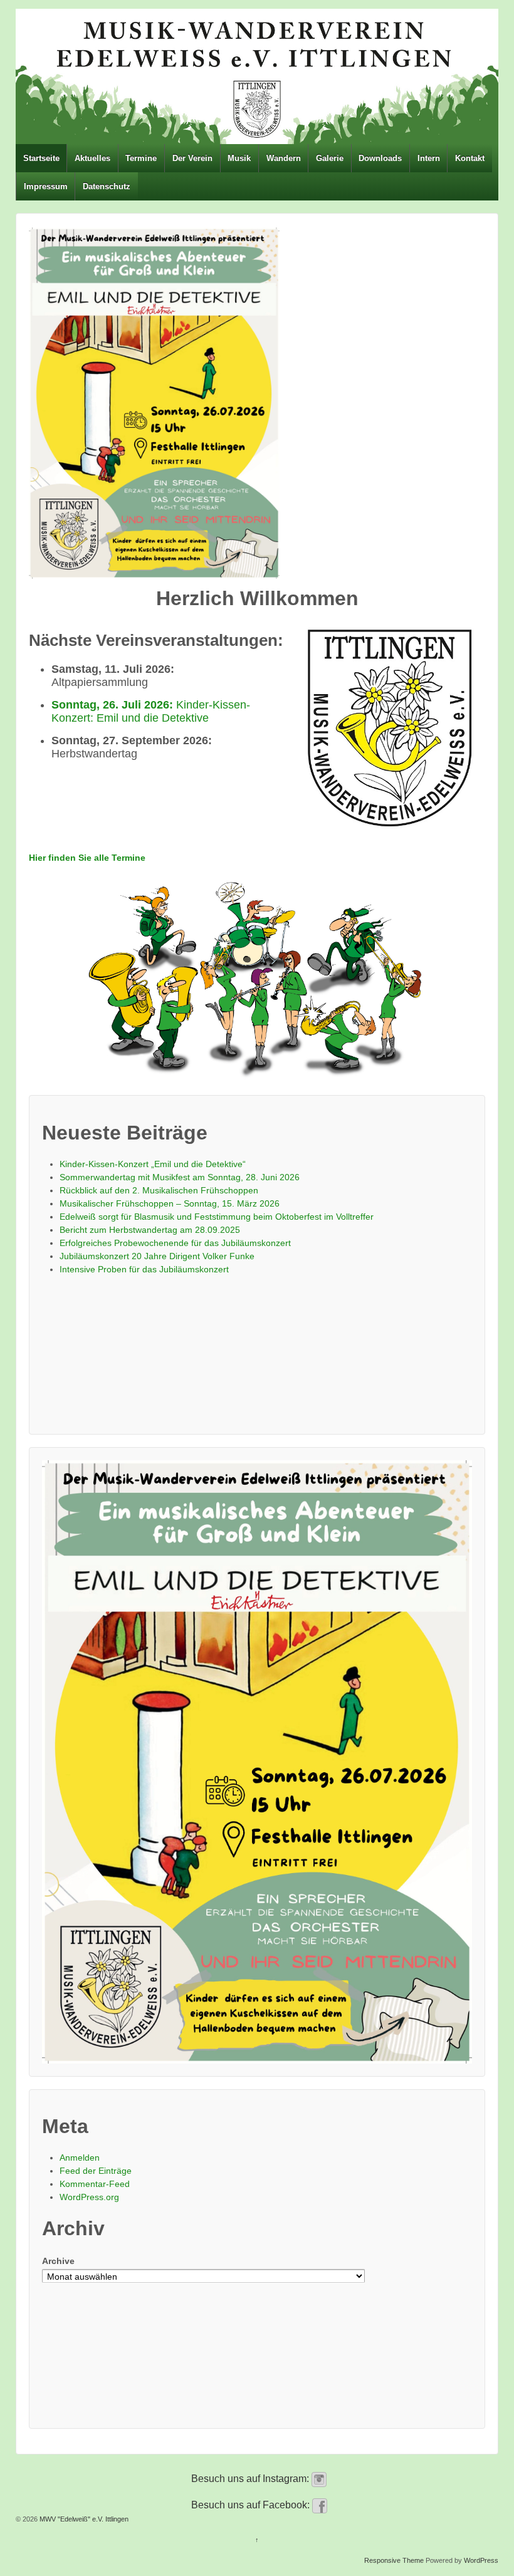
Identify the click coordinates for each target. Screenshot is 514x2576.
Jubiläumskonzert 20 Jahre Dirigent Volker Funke (157, 1256)
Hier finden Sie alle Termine (87, 858)
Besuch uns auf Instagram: (251, 2479)
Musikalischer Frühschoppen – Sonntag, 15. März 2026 (170, 1203)
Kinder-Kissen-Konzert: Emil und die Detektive (151, 711)
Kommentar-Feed (95, 2184)
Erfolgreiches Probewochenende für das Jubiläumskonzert (175, 1243)
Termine (141, 158)
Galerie (330, 158)
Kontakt (470, 158)
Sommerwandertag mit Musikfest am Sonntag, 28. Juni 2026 (180, 1177)
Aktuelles (92, 158)
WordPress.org (89, 2197)
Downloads (380, 158)
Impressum (46, 186)
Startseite (41, 158)
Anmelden (80, 2158)
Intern (429, 158)
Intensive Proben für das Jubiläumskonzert (144, 1269)
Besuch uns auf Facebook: (252, 2505)
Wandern (284, 158)
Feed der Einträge (96, 2171)
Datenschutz (107, 186)
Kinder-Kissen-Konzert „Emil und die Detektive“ (153, 1164)
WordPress (481, 2560)
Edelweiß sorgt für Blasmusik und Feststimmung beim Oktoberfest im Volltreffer (217, 1217)
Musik (239, 158)
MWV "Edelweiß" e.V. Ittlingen (83, 2519)
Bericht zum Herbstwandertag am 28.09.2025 (150, 1230)
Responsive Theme (394, 2560)
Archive (58, 2261)
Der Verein (192, 158)
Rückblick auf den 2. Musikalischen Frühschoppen (159, 1190)
